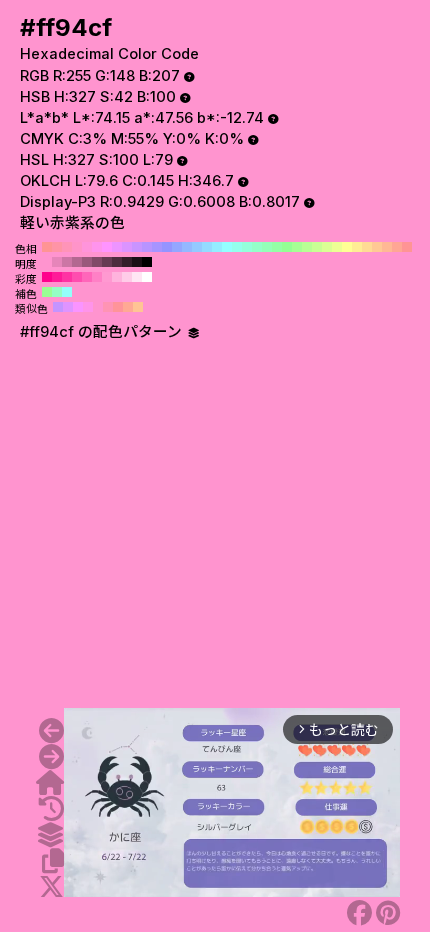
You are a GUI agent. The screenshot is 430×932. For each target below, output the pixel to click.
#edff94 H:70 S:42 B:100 (337, 247)
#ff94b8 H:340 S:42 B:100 (67, 247)
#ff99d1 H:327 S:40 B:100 (107, 277)
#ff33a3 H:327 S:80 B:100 (67, 277)
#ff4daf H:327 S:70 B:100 (77, 277)
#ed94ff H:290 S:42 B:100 (117, 247)
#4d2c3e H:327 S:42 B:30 (117, 262)
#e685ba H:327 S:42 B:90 (57, 262)
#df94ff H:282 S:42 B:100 (68, 307)
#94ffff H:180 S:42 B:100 (227, 247)
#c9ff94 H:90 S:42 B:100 (317, 247)
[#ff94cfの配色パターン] (50, 835)
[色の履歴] (51, 809)
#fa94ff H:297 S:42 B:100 (78, 307)
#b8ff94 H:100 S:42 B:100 (307, 247)
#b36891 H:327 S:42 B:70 (77, 262)
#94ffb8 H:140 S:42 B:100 (267, 247)
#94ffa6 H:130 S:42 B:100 (277, 247)
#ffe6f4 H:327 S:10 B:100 (137, 277)
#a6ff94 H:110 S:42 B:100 (297, 247)
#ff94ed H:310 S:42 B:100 (97, 247)
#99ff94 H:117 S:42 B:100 (47, 292)
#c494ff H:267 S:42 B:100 (58, 307)
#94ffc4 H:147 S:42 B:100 (57, 292)
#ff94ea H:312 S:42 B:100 (88, 307)
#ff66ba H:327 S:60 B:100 (87, 277)
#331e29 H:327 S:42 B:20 (127, 262)
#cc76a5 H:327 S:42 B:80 (67, 262)
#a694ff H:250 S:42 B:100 (157, 247)
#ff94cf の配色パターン (103, 332)
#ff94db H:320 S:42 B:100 (87, 247)
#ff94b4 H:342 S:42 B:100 (108, 307)
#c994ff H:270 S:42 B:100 (137, 247)
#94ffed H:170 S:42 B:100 (237, 247)
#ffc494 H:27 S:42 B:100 (138, 307)
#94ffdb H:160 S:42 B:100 (247, 247)
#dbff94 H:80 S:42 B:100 (327, 247)
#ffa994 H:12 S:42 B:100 (128, 307)
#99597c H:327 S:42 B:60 (87, 262)
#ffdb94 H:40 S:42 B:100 (367, 247)
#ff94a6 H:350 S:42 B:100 (57, 247)
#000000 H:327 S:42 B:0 (147, 262)
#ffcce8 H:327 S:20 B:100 (127, 277)
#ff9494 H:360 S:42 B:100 (47, 247)
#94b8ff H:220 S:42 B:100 (187, 247)
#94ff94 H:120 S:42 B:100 (287, 247)
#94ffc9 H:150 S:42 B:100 (257, 247)
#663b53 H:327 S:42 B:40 (107, 262)
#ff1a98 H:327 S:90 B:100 (57, 277)
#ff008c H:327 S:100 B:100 (47, 277)
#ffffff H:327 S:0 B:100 (147, 277)
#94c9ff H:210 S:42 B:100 (197, 247)
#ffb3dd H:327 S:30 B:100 (117, 277)
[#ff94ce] (51, 731)
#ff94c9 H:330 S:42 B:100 (77, 247)
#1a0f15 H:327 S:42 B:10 (137, 262)
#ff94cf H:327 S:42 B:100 (47, 262)
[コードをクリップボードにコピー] (53, 861)
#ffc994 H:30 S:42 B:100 (377, 247)
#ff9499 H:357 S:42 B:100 (118, 307)
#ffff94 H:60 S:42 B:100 (347, 247)
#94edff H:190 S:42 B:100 (217, 247)
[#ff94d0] (51, 757)
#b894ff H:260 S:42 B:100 (147, 247)
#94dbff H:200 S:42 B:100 (207, 247)
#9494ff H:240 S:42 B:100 (167, 247)
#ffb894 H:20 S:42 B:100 (387, 247)
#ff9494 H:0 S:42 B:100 (407, 247)
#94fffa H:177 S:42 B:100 (67, 292)
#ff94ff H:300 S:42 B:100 (107, 247)
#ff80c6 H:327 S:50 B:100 (97, 277)
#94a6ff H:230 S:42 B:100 (177, 247)
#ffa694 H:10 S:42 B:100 (397, 247)
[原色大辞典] (50, 783)
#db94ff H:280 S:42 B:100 (127, 247)
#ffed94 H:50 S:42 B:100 (357, 247)
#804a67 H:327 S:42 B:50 (97, 262)
